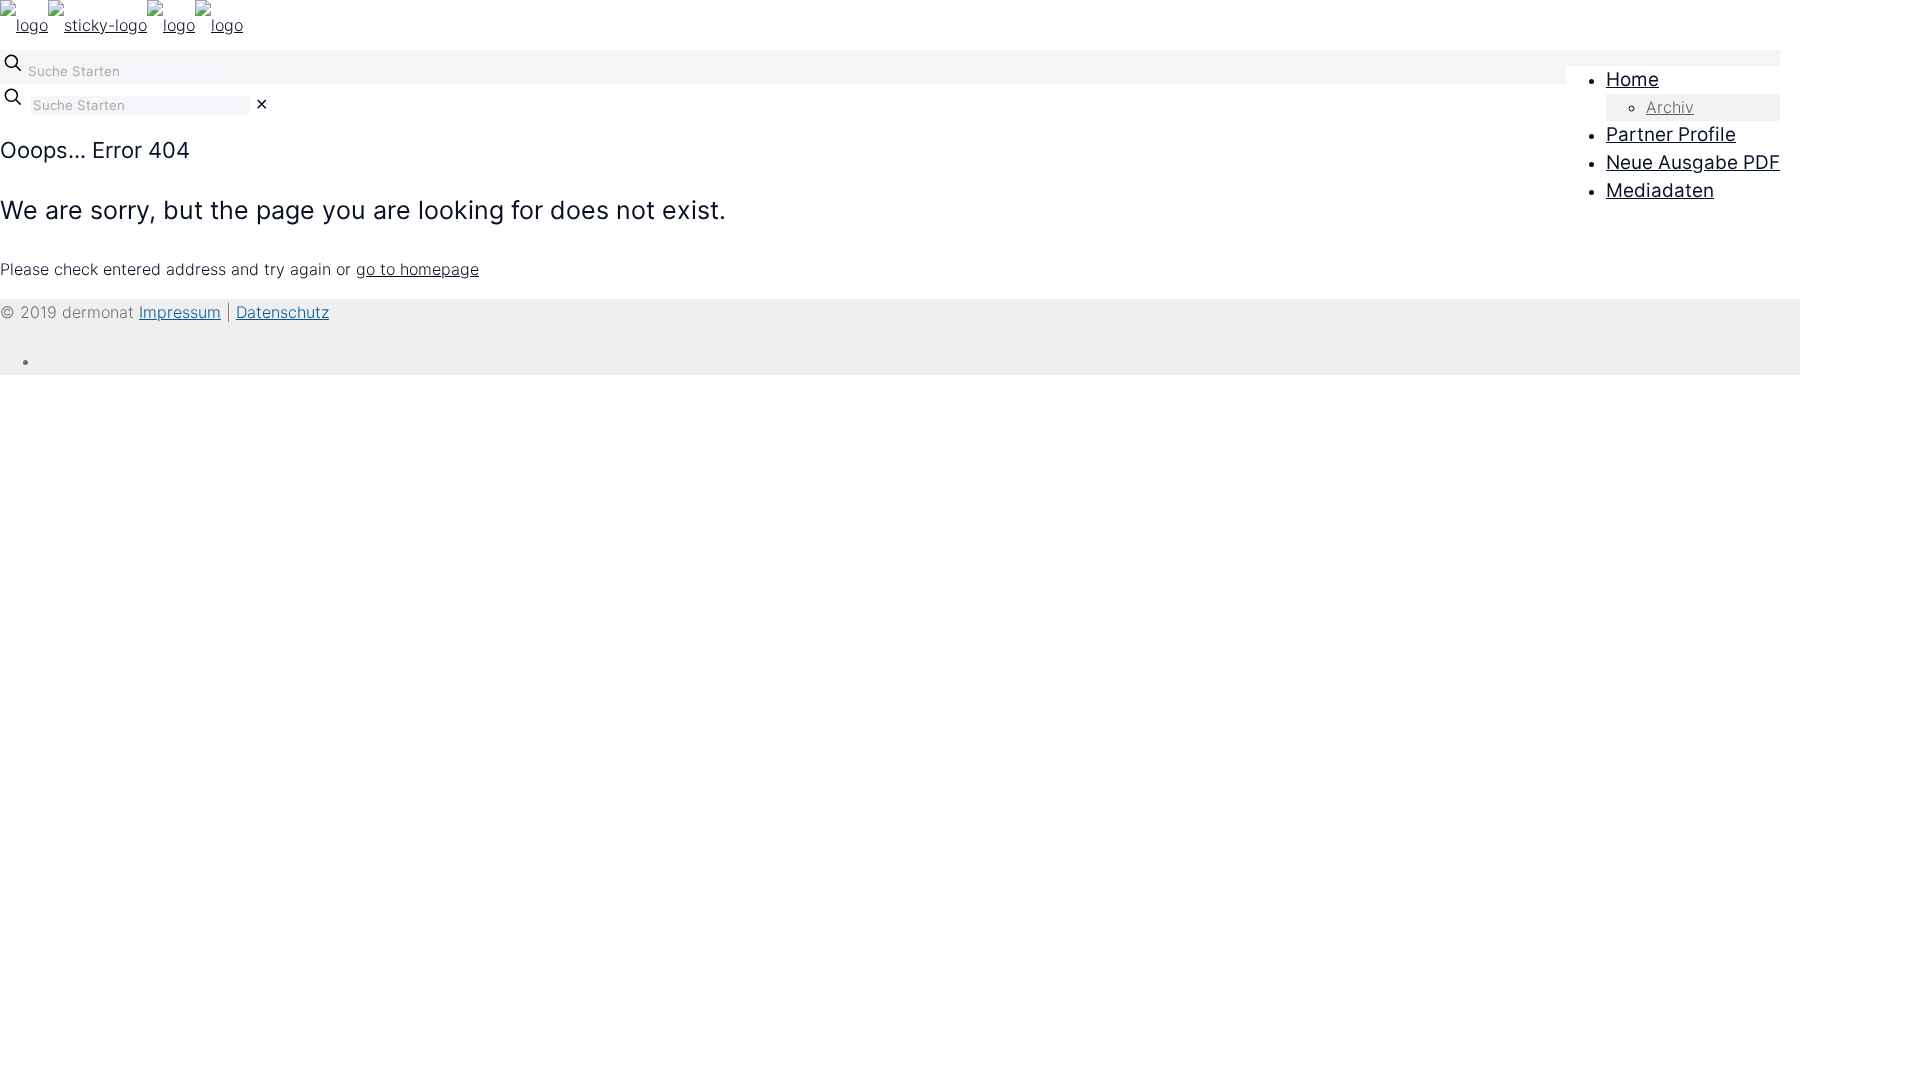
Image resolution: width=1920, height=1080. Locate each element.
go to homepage (417, 269)
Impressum (180, 312)
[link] (261, 104)
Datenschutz (282, 312)
